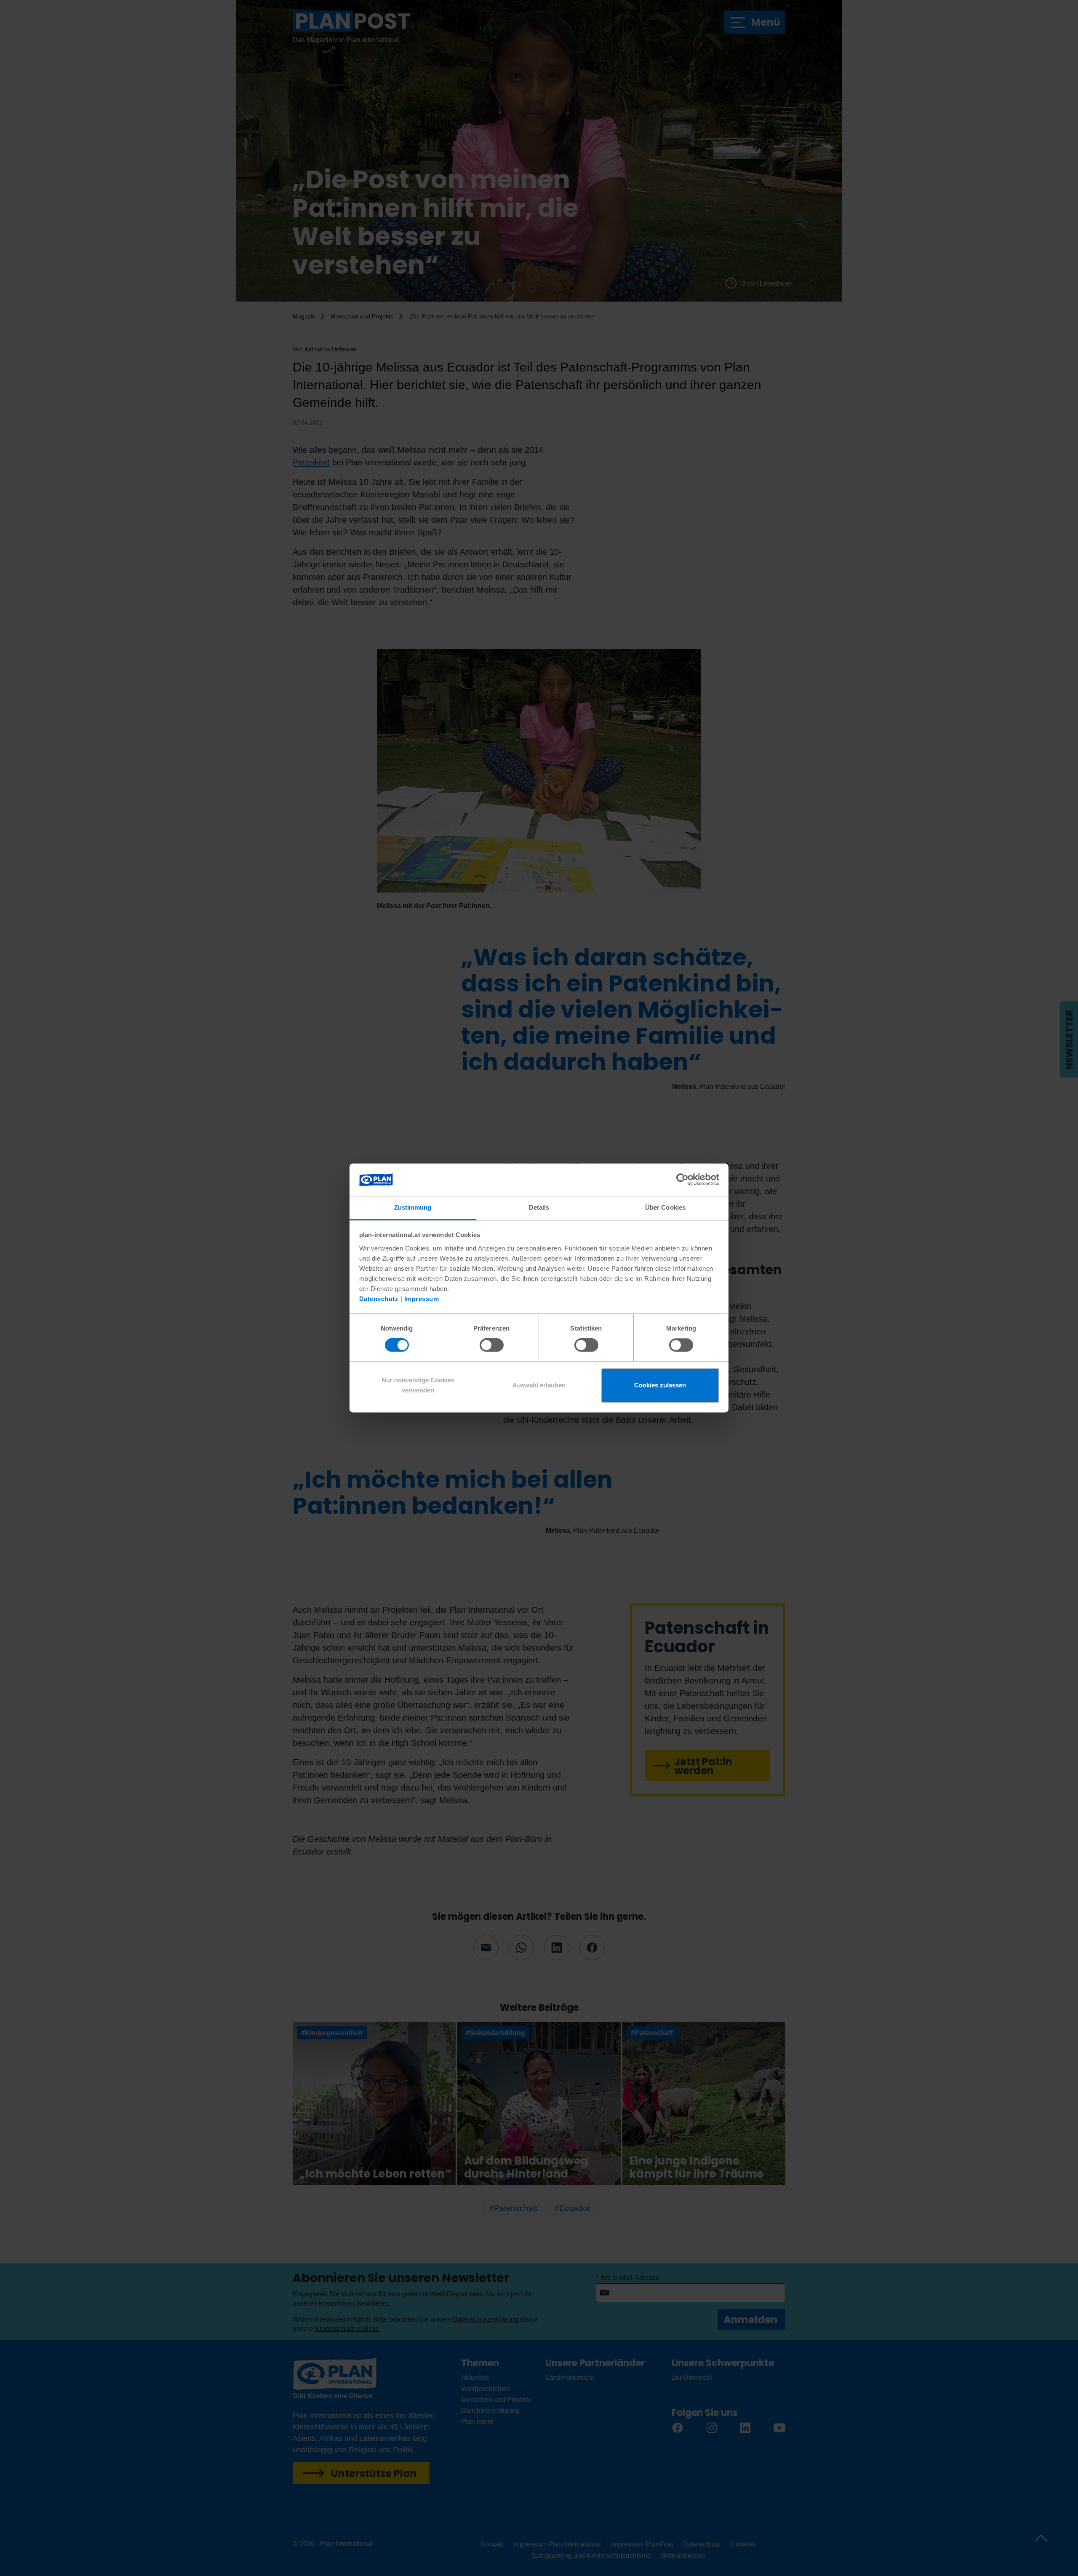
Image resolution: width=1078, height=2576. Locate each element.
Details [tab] (539, 1207)
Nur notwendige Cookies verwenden (418, 1385)
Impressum (422, 1299)
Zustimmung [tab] (413, 1207)
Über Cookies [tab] (665, 1207)
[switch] (492, 1345)
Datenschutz (379, 1299)
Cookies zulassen (660, 1385)
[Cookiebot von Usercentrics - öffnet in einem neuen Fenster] (682, 1180)
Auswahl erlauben (539, 1385)
